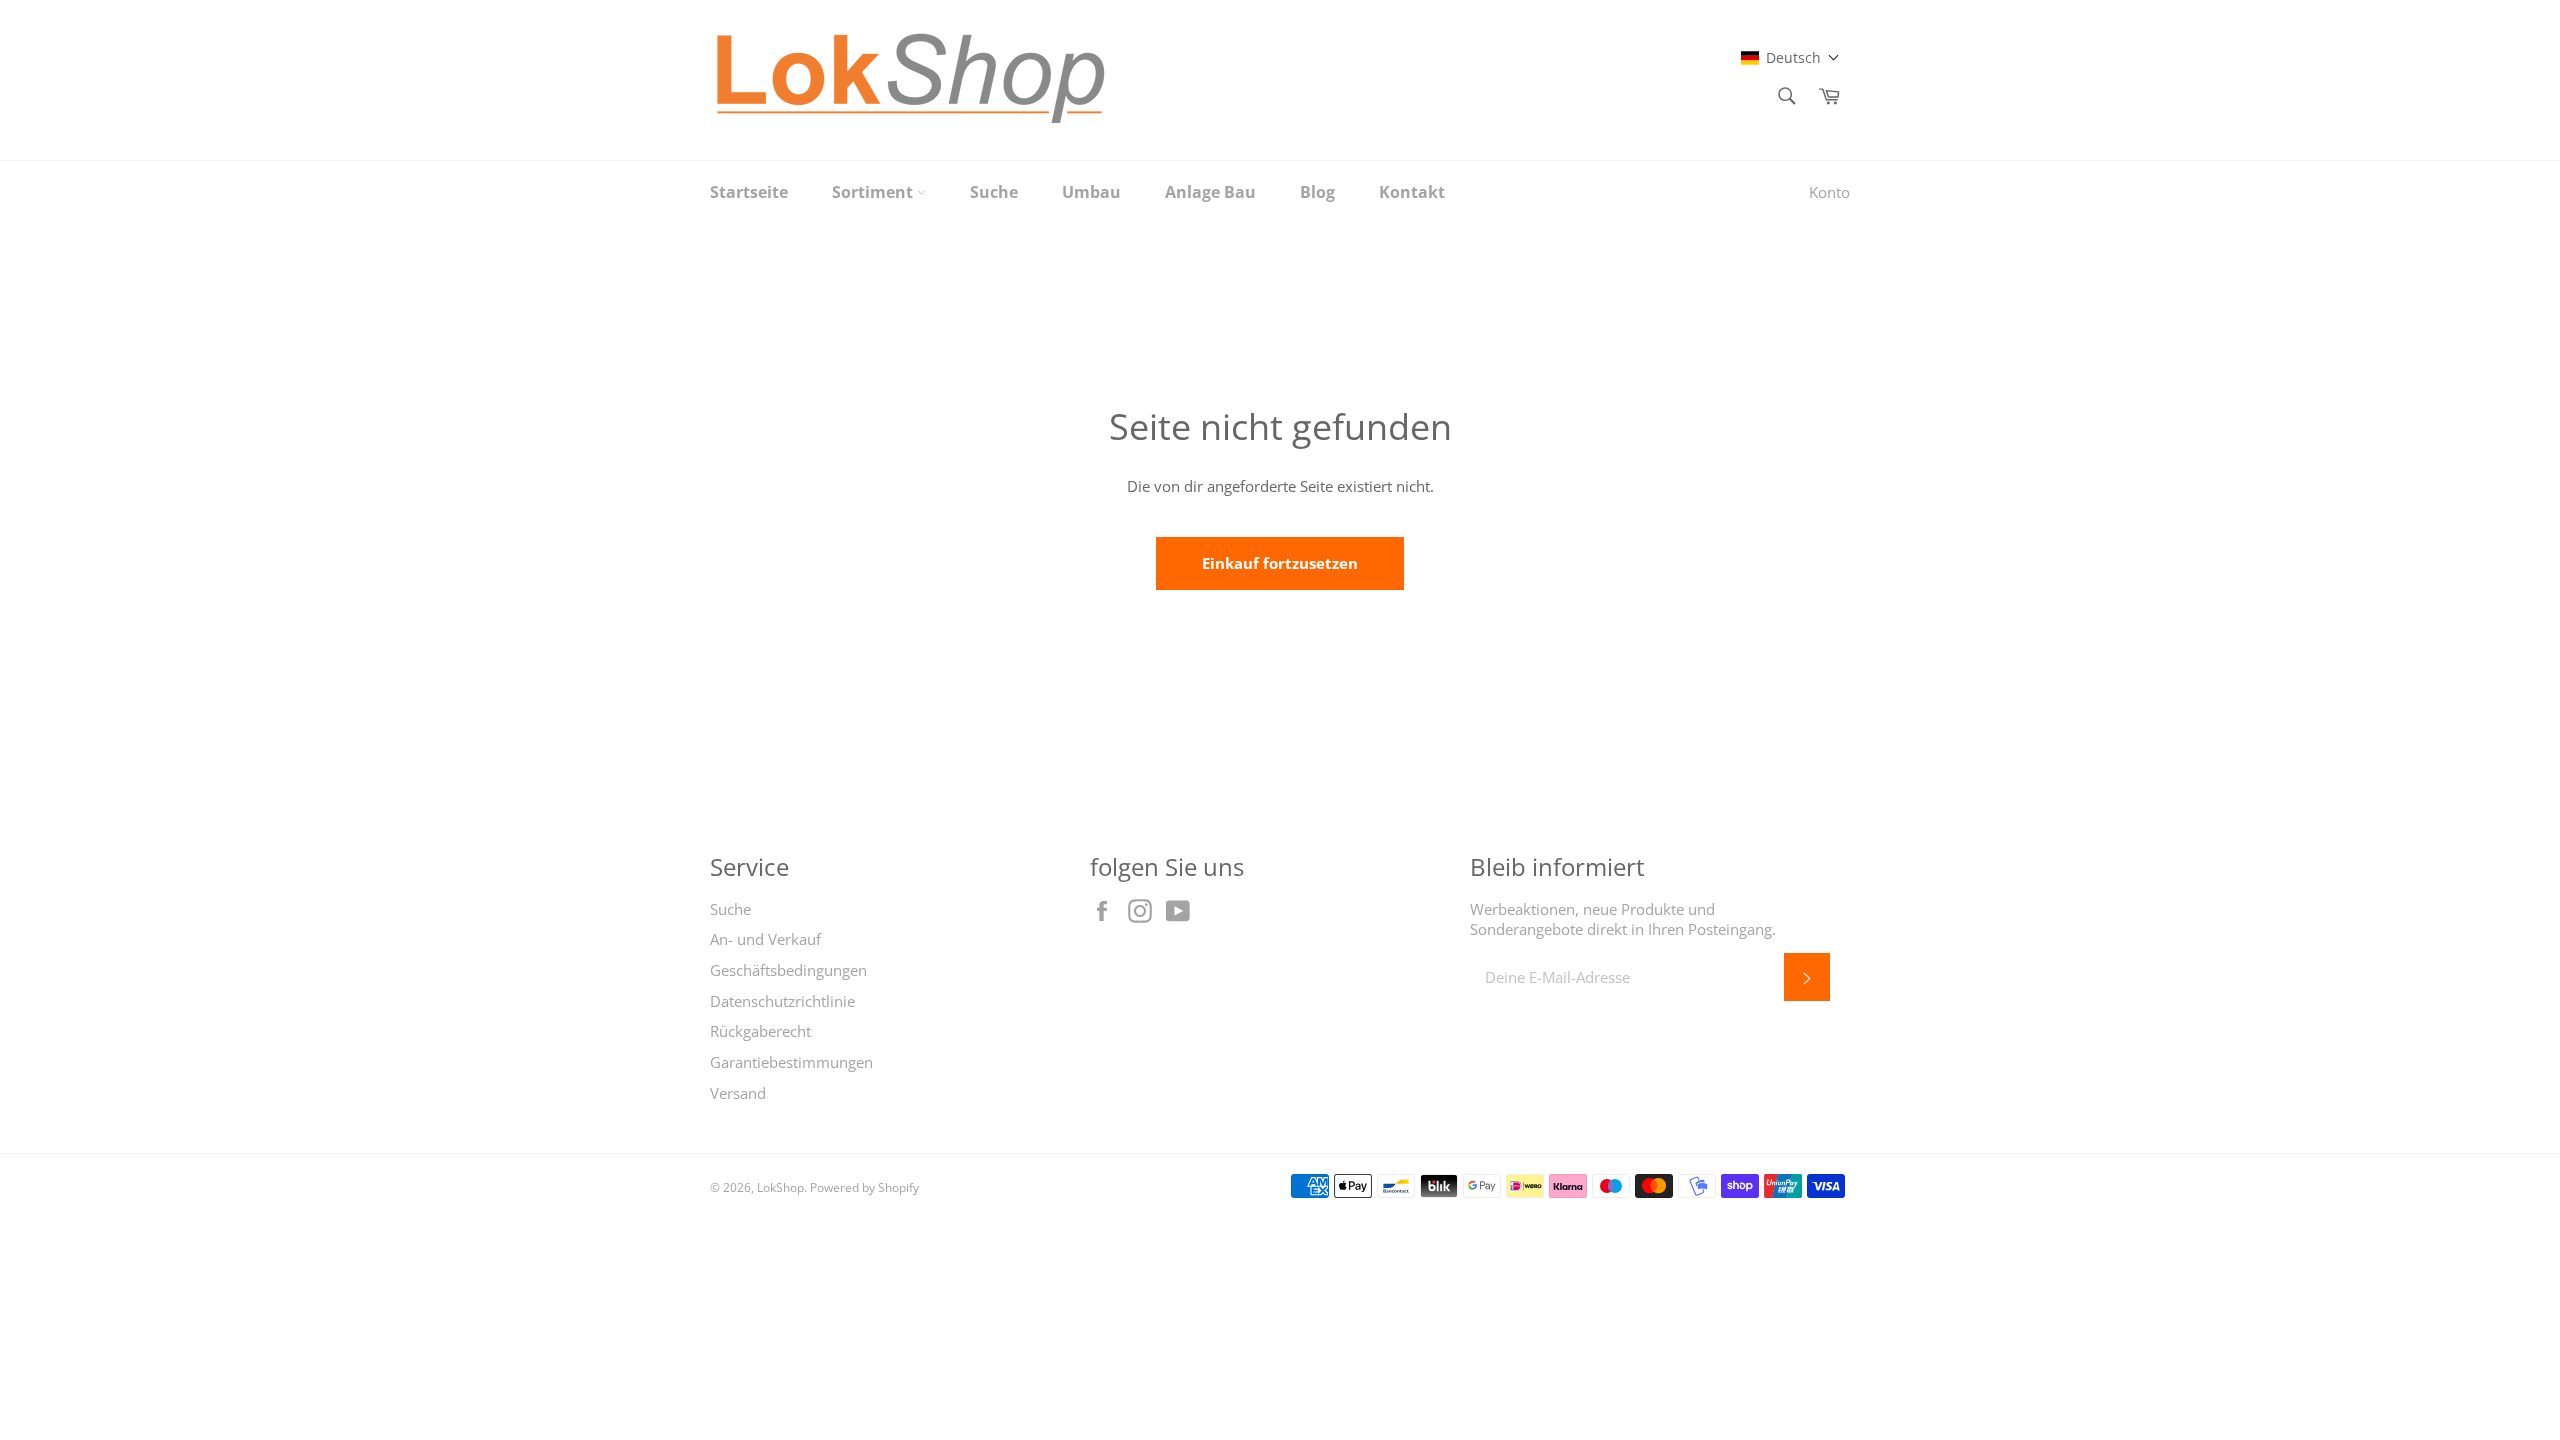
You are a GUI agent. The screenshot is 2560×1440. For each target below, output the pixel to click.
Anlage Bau (1210, 192)
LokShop (780, 1187)
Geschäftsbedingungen (788, 970)
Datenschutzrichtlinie (782, 1001)
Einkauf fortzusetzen (1280, 563)
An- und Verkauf (765, 939)
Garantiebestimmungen (791, 1062)
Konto (1829, 192)
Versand (738, 1093)
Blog (1317, 192)
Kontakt (1412, 192)
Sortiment (874, 192)
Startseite (749, 192)
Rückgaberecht (760, 1031)
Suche (994, 192)
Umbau (1091, 192)
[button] (1790, 57)
